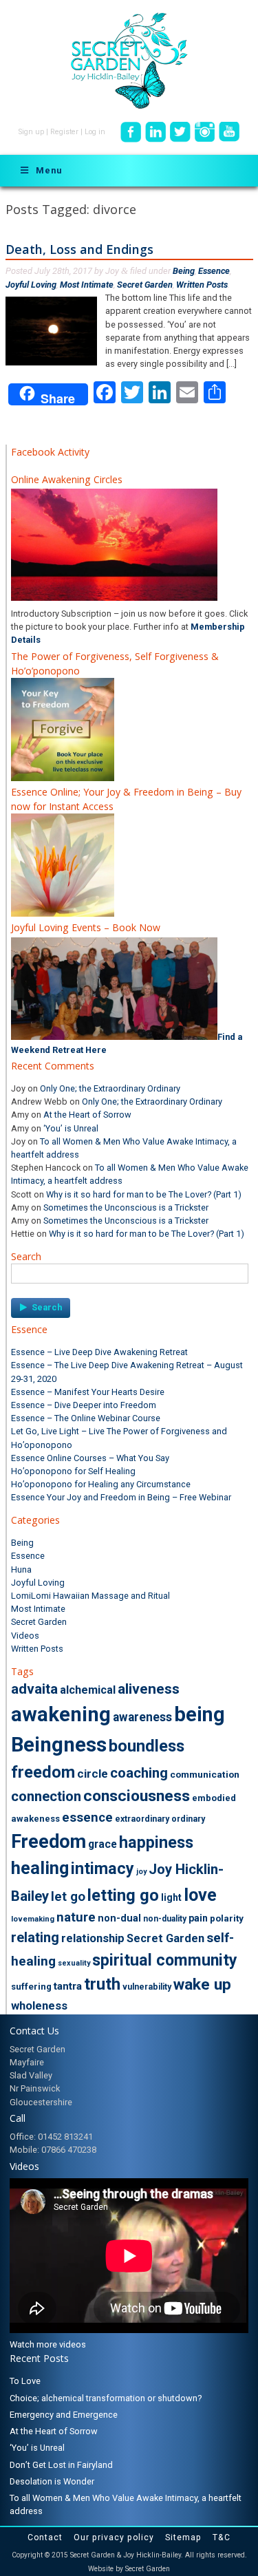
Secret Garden (145, 285)
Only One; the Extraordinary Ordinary (110, 1088)
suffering (31, 1987)
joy (141, 1872)
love (200, 1895)
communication (205, 1774)
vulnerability (147, 1987)
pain (198, 1918)
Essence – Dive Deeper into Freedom (84, 1405)
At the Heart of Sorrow (87, 1115)
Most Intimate (87, 285)
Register (64, 132)
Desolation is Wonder (52, 2481)
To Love (25, 2381)
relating (35, 1937)
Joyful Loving (31, 285)
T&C (222, 2537)
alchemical (88, 1690)
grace (103, 1844)
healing (40, 1868)
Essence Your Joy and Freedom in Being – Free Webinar (121, 1497)
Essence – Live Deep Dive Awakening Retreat (99, 1352)
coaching (139, 1773)
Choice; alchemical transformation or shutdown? (106, 2398)
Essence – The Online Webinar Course (86, 1418)
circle (93, 1774)
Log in (95, 132)
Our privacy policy (114, 2537)
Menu (49, 170)
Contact (45, 2537)
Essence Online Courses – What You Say (90, 1458)
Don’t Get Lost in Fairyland (61, 2465)
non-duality (165, 1919)
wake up (202, 1984)
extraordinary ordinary (160, 1819)
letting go (123, 1895)
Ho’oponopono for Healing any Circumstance (101, 1484)
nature (76, 1917)
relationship (93, 1938)
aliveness (149, 1689)
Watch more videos (48, 2344)
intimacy (103, 1869)
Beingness (59, 1745)
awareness (142, 1717)
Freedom (49, 1842)
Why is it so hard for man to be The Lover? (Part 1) (144, 1194)
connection (46, 1796)
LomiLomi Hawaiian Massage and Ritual (90, 1596)
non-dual (119, 1918)
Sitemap (183, 2537)
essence (87, 1818)
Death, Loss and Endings (79, 249)
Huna (21, 1569)
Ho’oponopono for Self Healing (73, 1471)
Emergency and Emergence (64, 2415)
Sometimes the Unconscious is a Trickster (126, 1207)
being (200, 1714)
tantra (68, 1986)
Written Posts (202, 285)
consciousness (137, 1796)
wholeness (39, 2005)
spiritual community (165, 1960)
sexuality (74, 1963)
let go (68, 1897)
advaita (34, 1689)
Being (184, 271)
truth (102, 1984)
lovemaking (33, 1919)
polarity (227, 1918)
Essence (214, 271)
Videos (25, 1636)
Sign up (31, 132)
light (171, 1897)
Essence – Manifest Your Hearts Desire (88, 1392)
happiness (156, 1842)
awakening (61, 1714)
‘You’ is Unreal (71, 1128)
